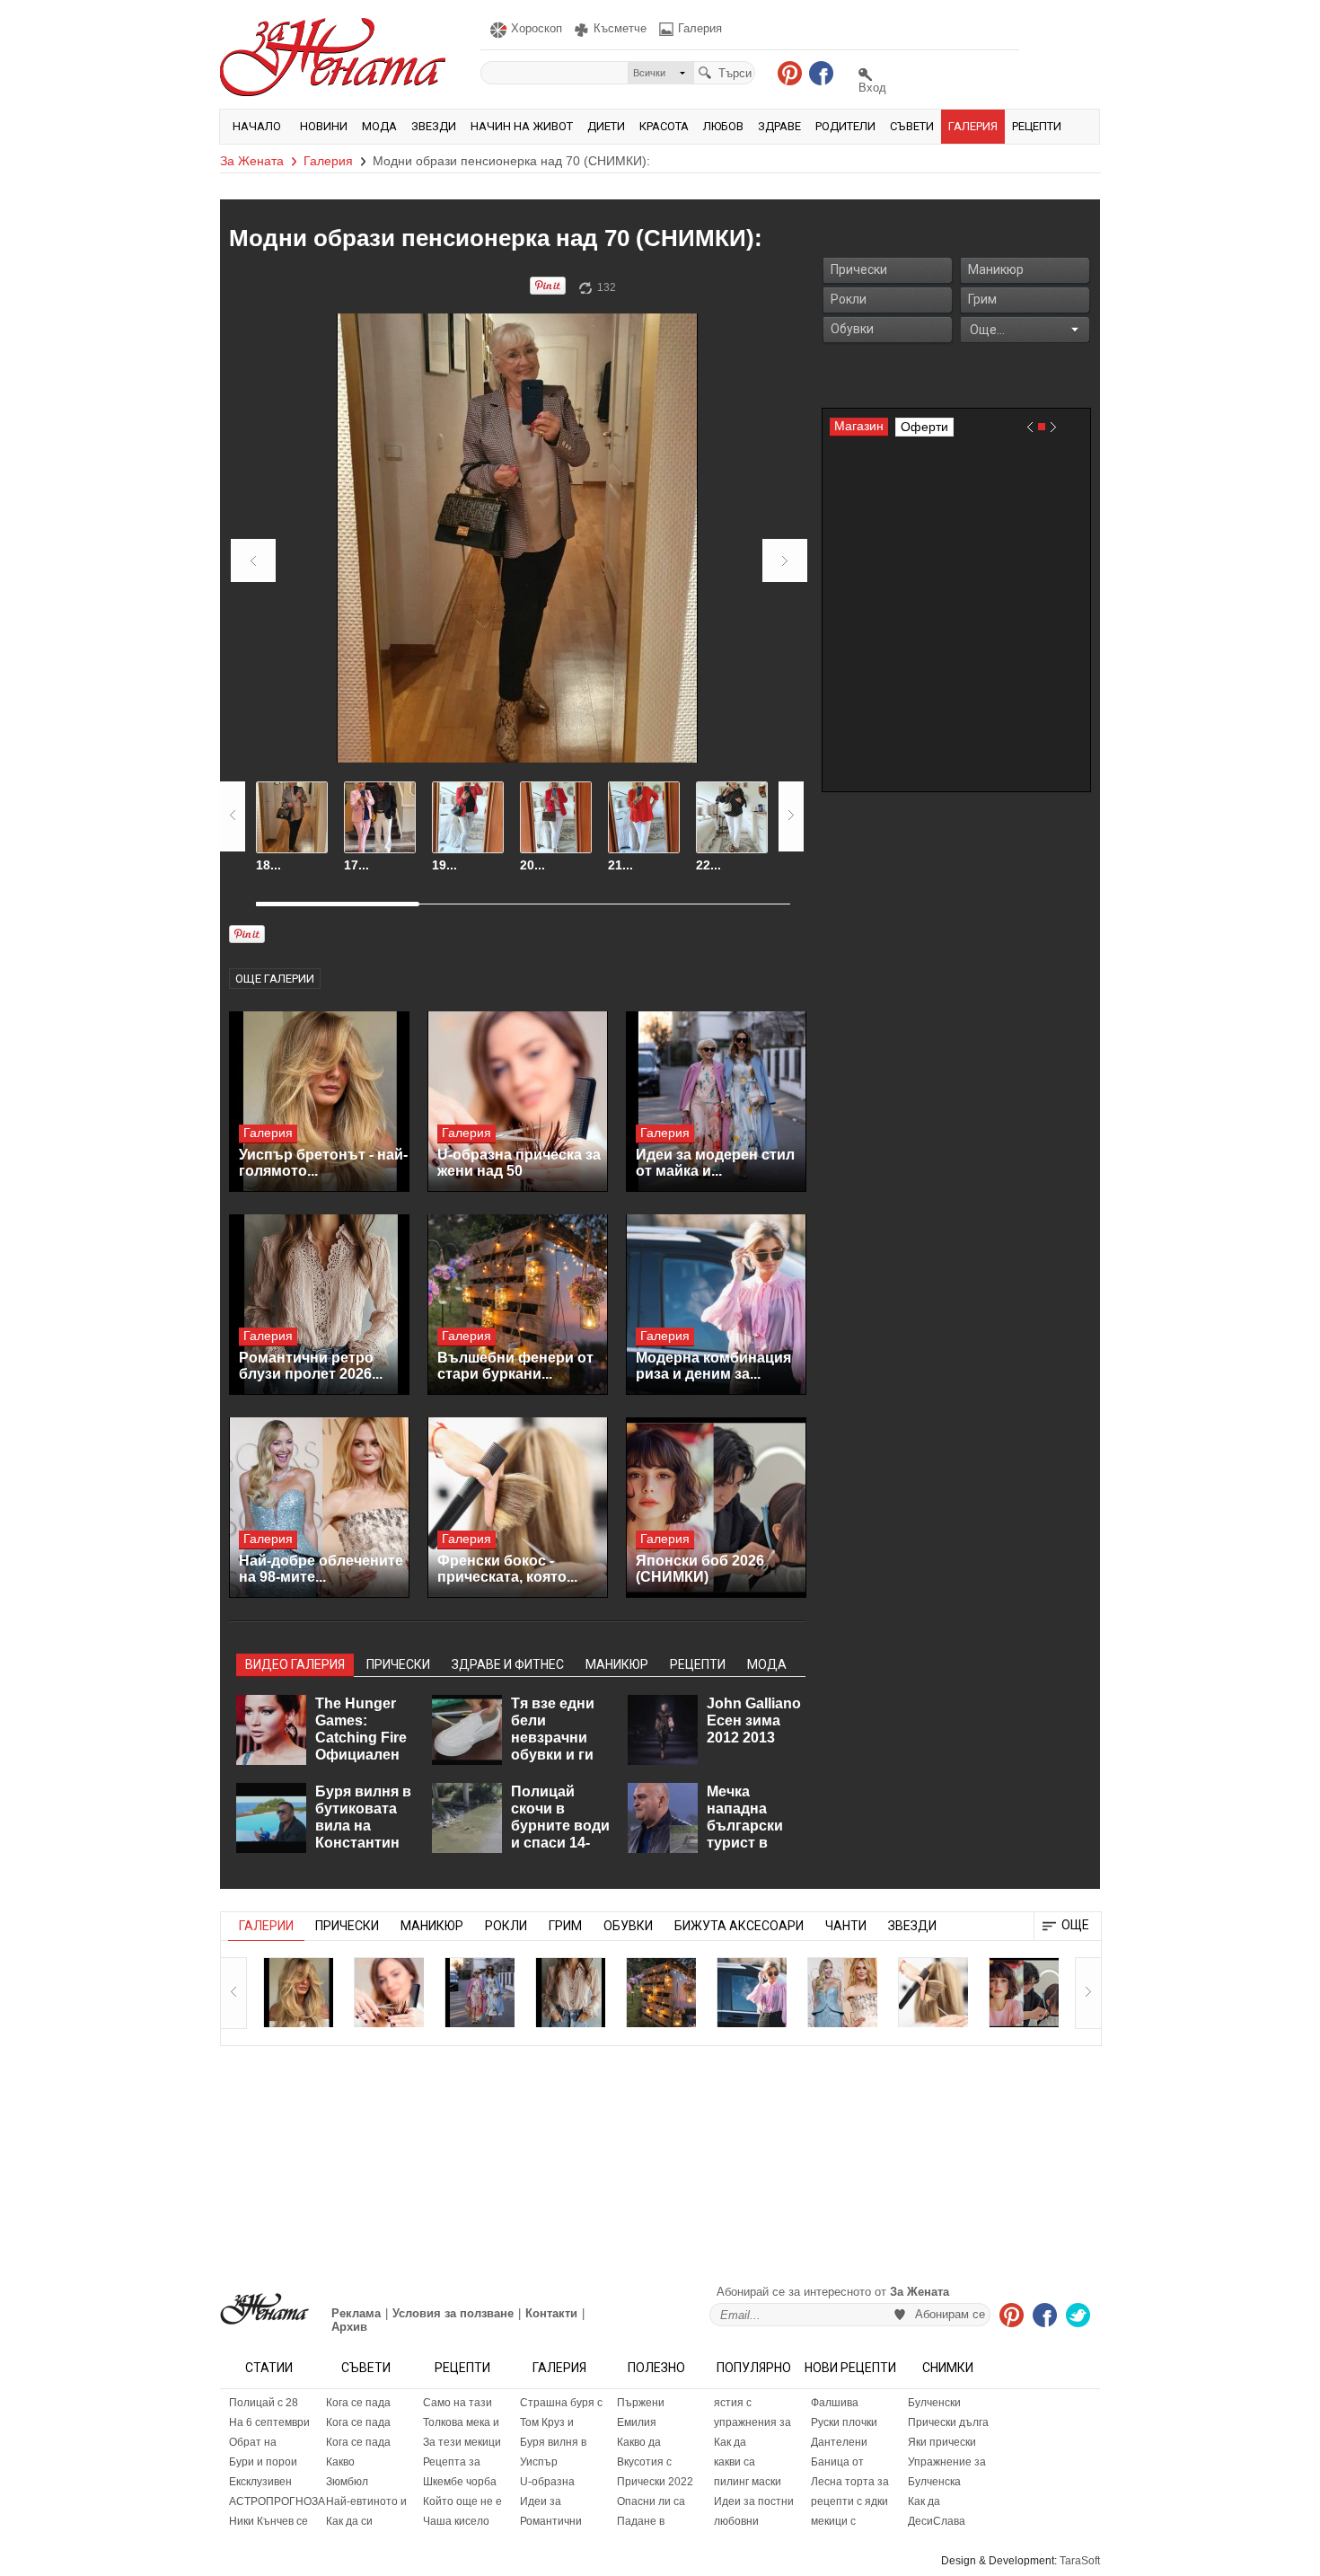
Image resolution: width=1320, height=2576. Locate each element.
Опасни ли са (651, 2501)
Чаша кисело (456, 2521)
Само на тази (458, 2403)
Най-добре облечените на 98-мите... (321, 1569)
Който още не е (462, 2501)
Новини (324, 126)
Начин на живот (522, 126)
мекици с (833, 2521)
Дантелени (839, 2442)
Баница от (837, 2462)
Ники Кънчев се (268, 2521)
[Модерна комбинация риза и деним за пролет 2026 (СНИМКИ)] (716, 1305)
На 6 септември (269, 2422)
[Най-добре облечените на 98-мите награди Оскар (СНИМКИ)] (319, 1508)
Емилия (637, 2422)
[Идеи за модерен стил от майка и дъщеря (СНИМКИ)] (716, 1102)
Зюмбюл (347, 2482)
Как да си (349, 2521)
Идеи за (541, 2501)
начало (257, 126)
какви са (735, 2462)
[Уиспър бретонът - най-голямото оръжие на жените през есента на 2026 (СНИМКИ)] (319, 1102)
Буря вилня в (553, 2442)
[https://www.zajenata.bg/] (264, 2309)
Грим (982, 299)
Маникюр (996, 269)
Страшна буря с (561, 2403)
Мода (379, 126)
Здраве (779, 126)
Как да (730, 2442)
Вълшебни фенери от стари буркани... (515, 1366)
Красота (664, 126)
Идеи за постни (754, 2501)
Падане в (641, 2521)
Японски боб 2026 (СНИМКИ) (700, 1569)
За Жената (252, 161)
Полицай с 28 (264, 2403)
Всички (649, 73)
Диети (606, 126)
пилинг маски (748, 2482)
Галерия (973, 126)
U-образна (547, 2482)
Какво (340, 2462)
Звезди (434, 126)
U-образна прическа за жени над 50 (519, 1163)
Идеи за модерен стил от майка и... (715, 1163)
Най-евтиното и (366, 2501)
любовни (736, 2521)
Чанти (846, 1926)
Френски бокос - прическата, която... (507, 1569)
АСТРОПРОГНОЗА (273, 2501)
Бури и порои (263, 2462)
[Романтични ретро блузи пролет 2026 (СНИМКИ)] (319, 1305)
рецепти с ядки (849, 2501)
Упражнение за (947, 2462)
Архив (349, 2327)
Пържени (641, 2403)
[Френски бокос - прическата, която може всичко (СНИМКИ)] (518, 1508)
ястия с (733, 2403)
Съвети (912, 126)
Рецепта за (452, 2462)
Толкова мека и (461, 2422)
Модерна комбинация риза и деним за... (713, 1366)
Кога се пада (358, 2403)
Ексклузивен (260, 2482)
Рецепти (1037, 126)
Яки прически (942, 2442)
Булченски (934, 2403)
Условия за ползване (453, 2313)
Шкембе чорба (460, 2482)
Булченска (934, 2482)
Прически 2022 (655, 2482)
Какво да (639, 2442)
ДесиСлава (937, 2521)
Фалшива (835, 2403)
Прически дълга (948, 2422)
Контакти (551, 2313)
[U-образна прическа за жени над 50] (518, 1102)
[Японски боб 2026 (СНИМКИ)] (716, 1508)
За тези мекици (462, 2442)
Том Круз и (547, 2422)
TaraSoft (1080, 2561)
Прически (859, 269)
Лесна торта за (850, 2482)
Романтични (551, 2521)
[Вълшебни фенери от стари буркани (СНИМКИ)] (518, 1305)
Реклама (356, 2313)
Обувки (852, 329)
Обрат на (253, 2442)
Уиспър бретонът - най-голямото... (323, 1163)
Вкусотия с (644, 2462)
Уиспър (539, 2462)
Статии (269, 2368)
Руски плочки (844, 2422)
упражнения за (752, 2422)
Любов (723, 126)
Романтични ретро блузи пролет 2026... (311, 1366)
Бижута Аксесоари (739, 1926)
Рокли (849, 299)
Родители (845, 126)
